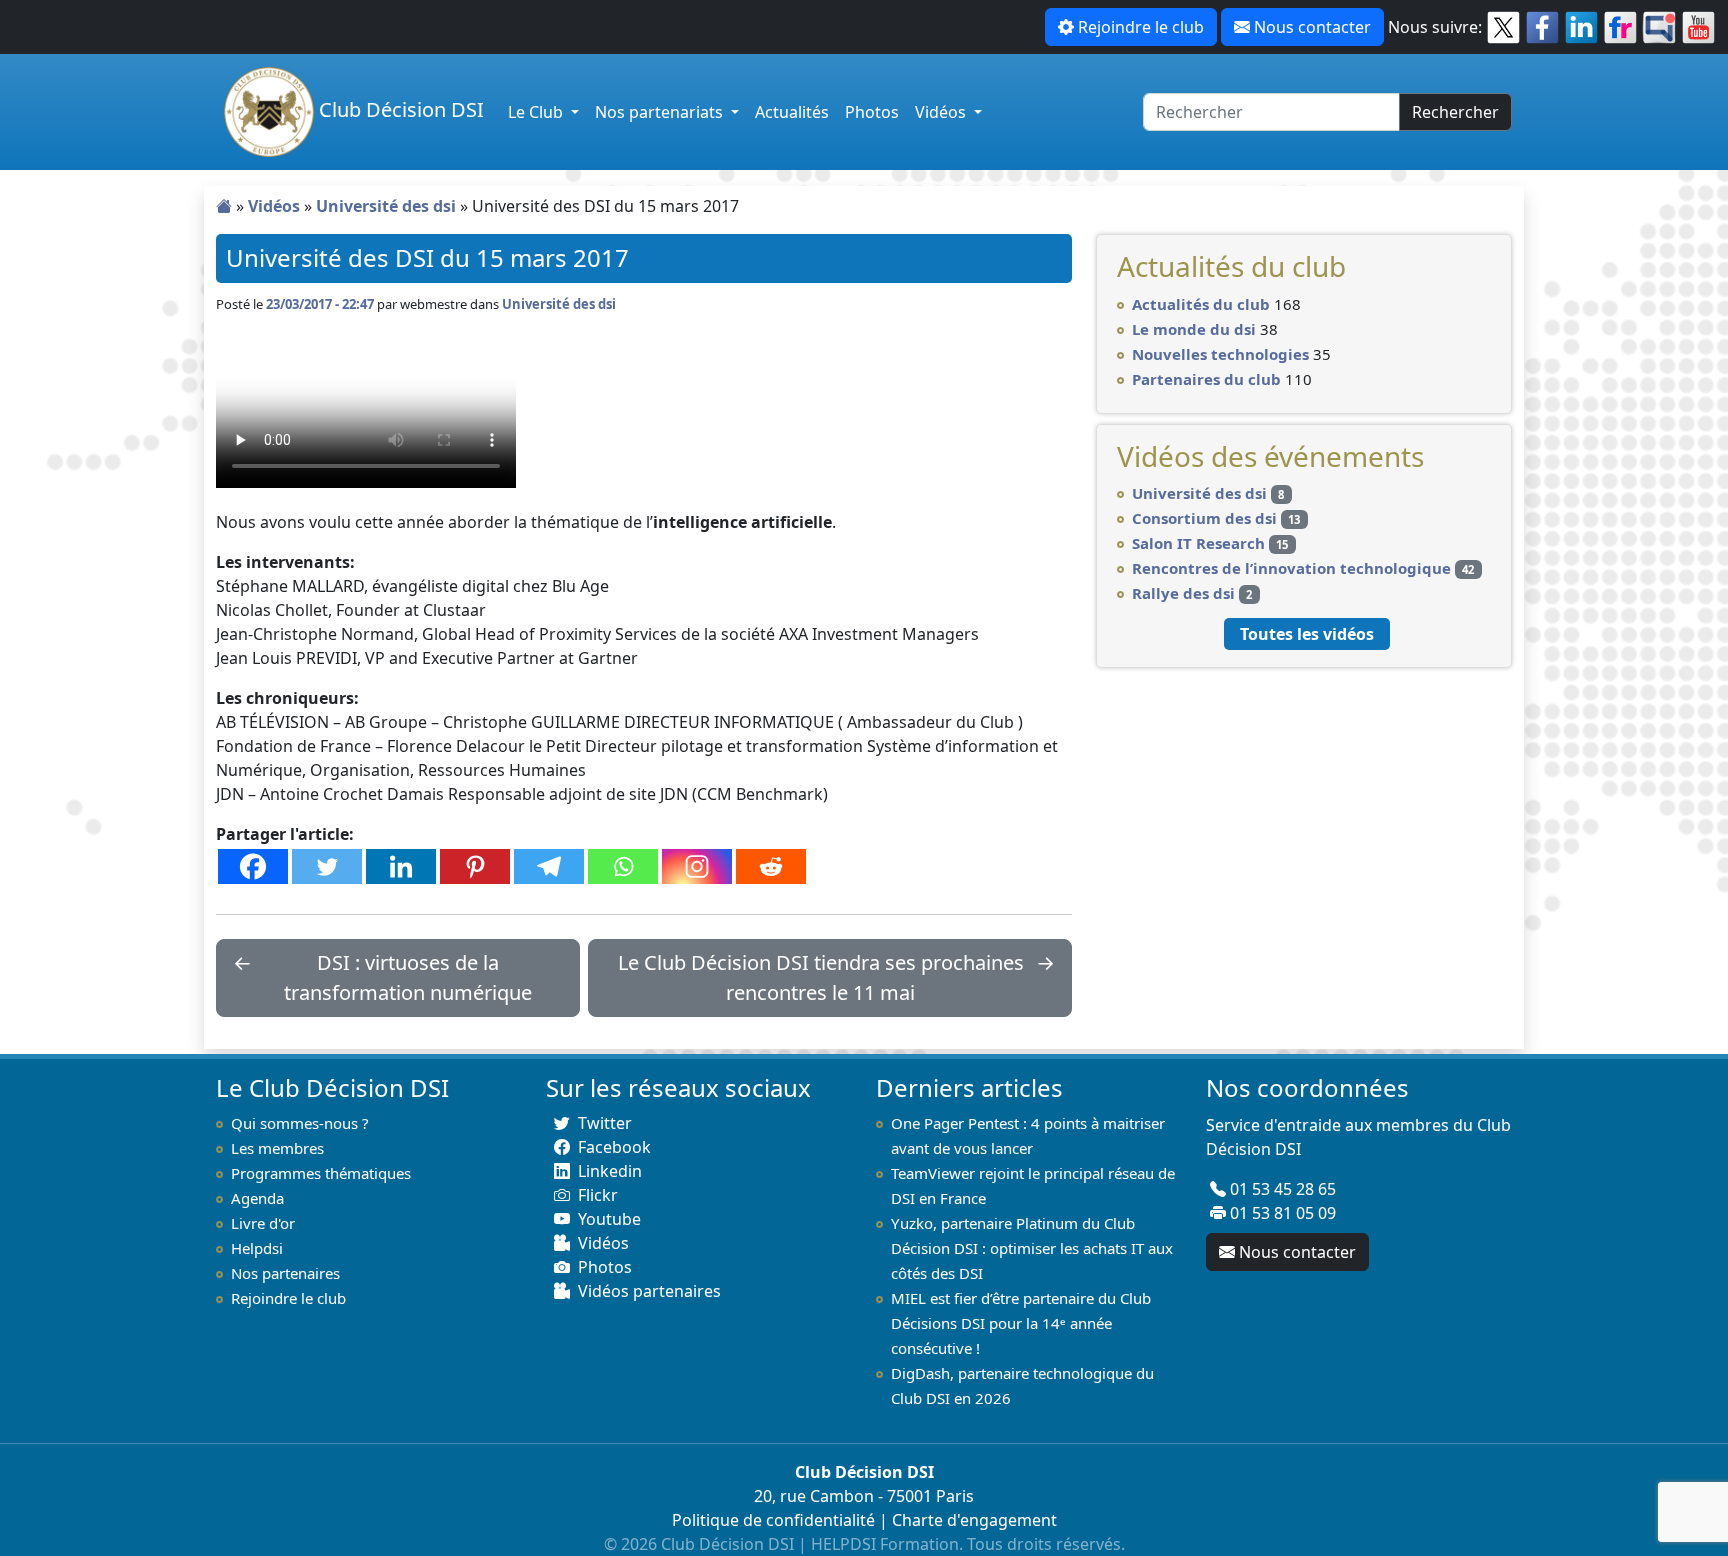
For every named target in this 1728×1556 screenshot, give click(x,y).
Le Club (537, 112)
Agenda (257, 1198)
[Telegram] (549, 866)
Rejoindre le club (1141, 27)
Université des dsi (386, 206)
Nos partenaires (285, 1273)
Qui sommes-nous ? (300, 1123)
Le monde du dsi (1194, 329)
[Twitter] (327, 866)
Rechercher (1455, 112)
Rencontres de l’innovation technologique (1291, 568)
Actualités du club (1201, 304)
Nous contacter (1312, 27)
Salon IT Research (1198, 543)
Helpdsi (257, 1248)
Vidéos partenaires (649, 1291)
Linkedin (610, 1171)
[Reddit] (771, 866)
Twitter (605, 1123)
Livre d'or (263, 1223)
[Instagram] (697, 866)
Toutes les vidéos (1307, 634)
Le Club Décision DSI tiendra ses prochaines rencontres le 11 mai (821, 977)
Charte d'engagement (974, 1520)
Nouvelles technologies (1220, 354)
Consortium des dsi (1204, 518)
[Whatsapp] (623, 866)
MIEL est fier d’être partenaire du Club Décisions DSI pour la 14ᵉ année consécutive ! (1021, 1323)
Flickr (598, 1195)
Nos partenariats (661, 112)
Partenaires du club (1206, 379)
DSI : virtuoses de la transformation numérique (408, 977)
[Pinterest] (475, 866)
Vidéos (942, 112)
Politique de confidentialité (773, 1520)
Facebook (614, 1147)
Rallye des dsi (1183, 593)
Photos (872, 112)
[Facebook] (253, 866)
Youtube (609, 1219)
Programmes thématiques (321, 1173)
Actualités (792, 112)
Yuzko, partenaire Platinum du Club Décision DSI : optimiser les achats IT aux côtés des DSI (1032, 1248)
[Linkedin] (401, 866)
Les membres (277, 1148)
